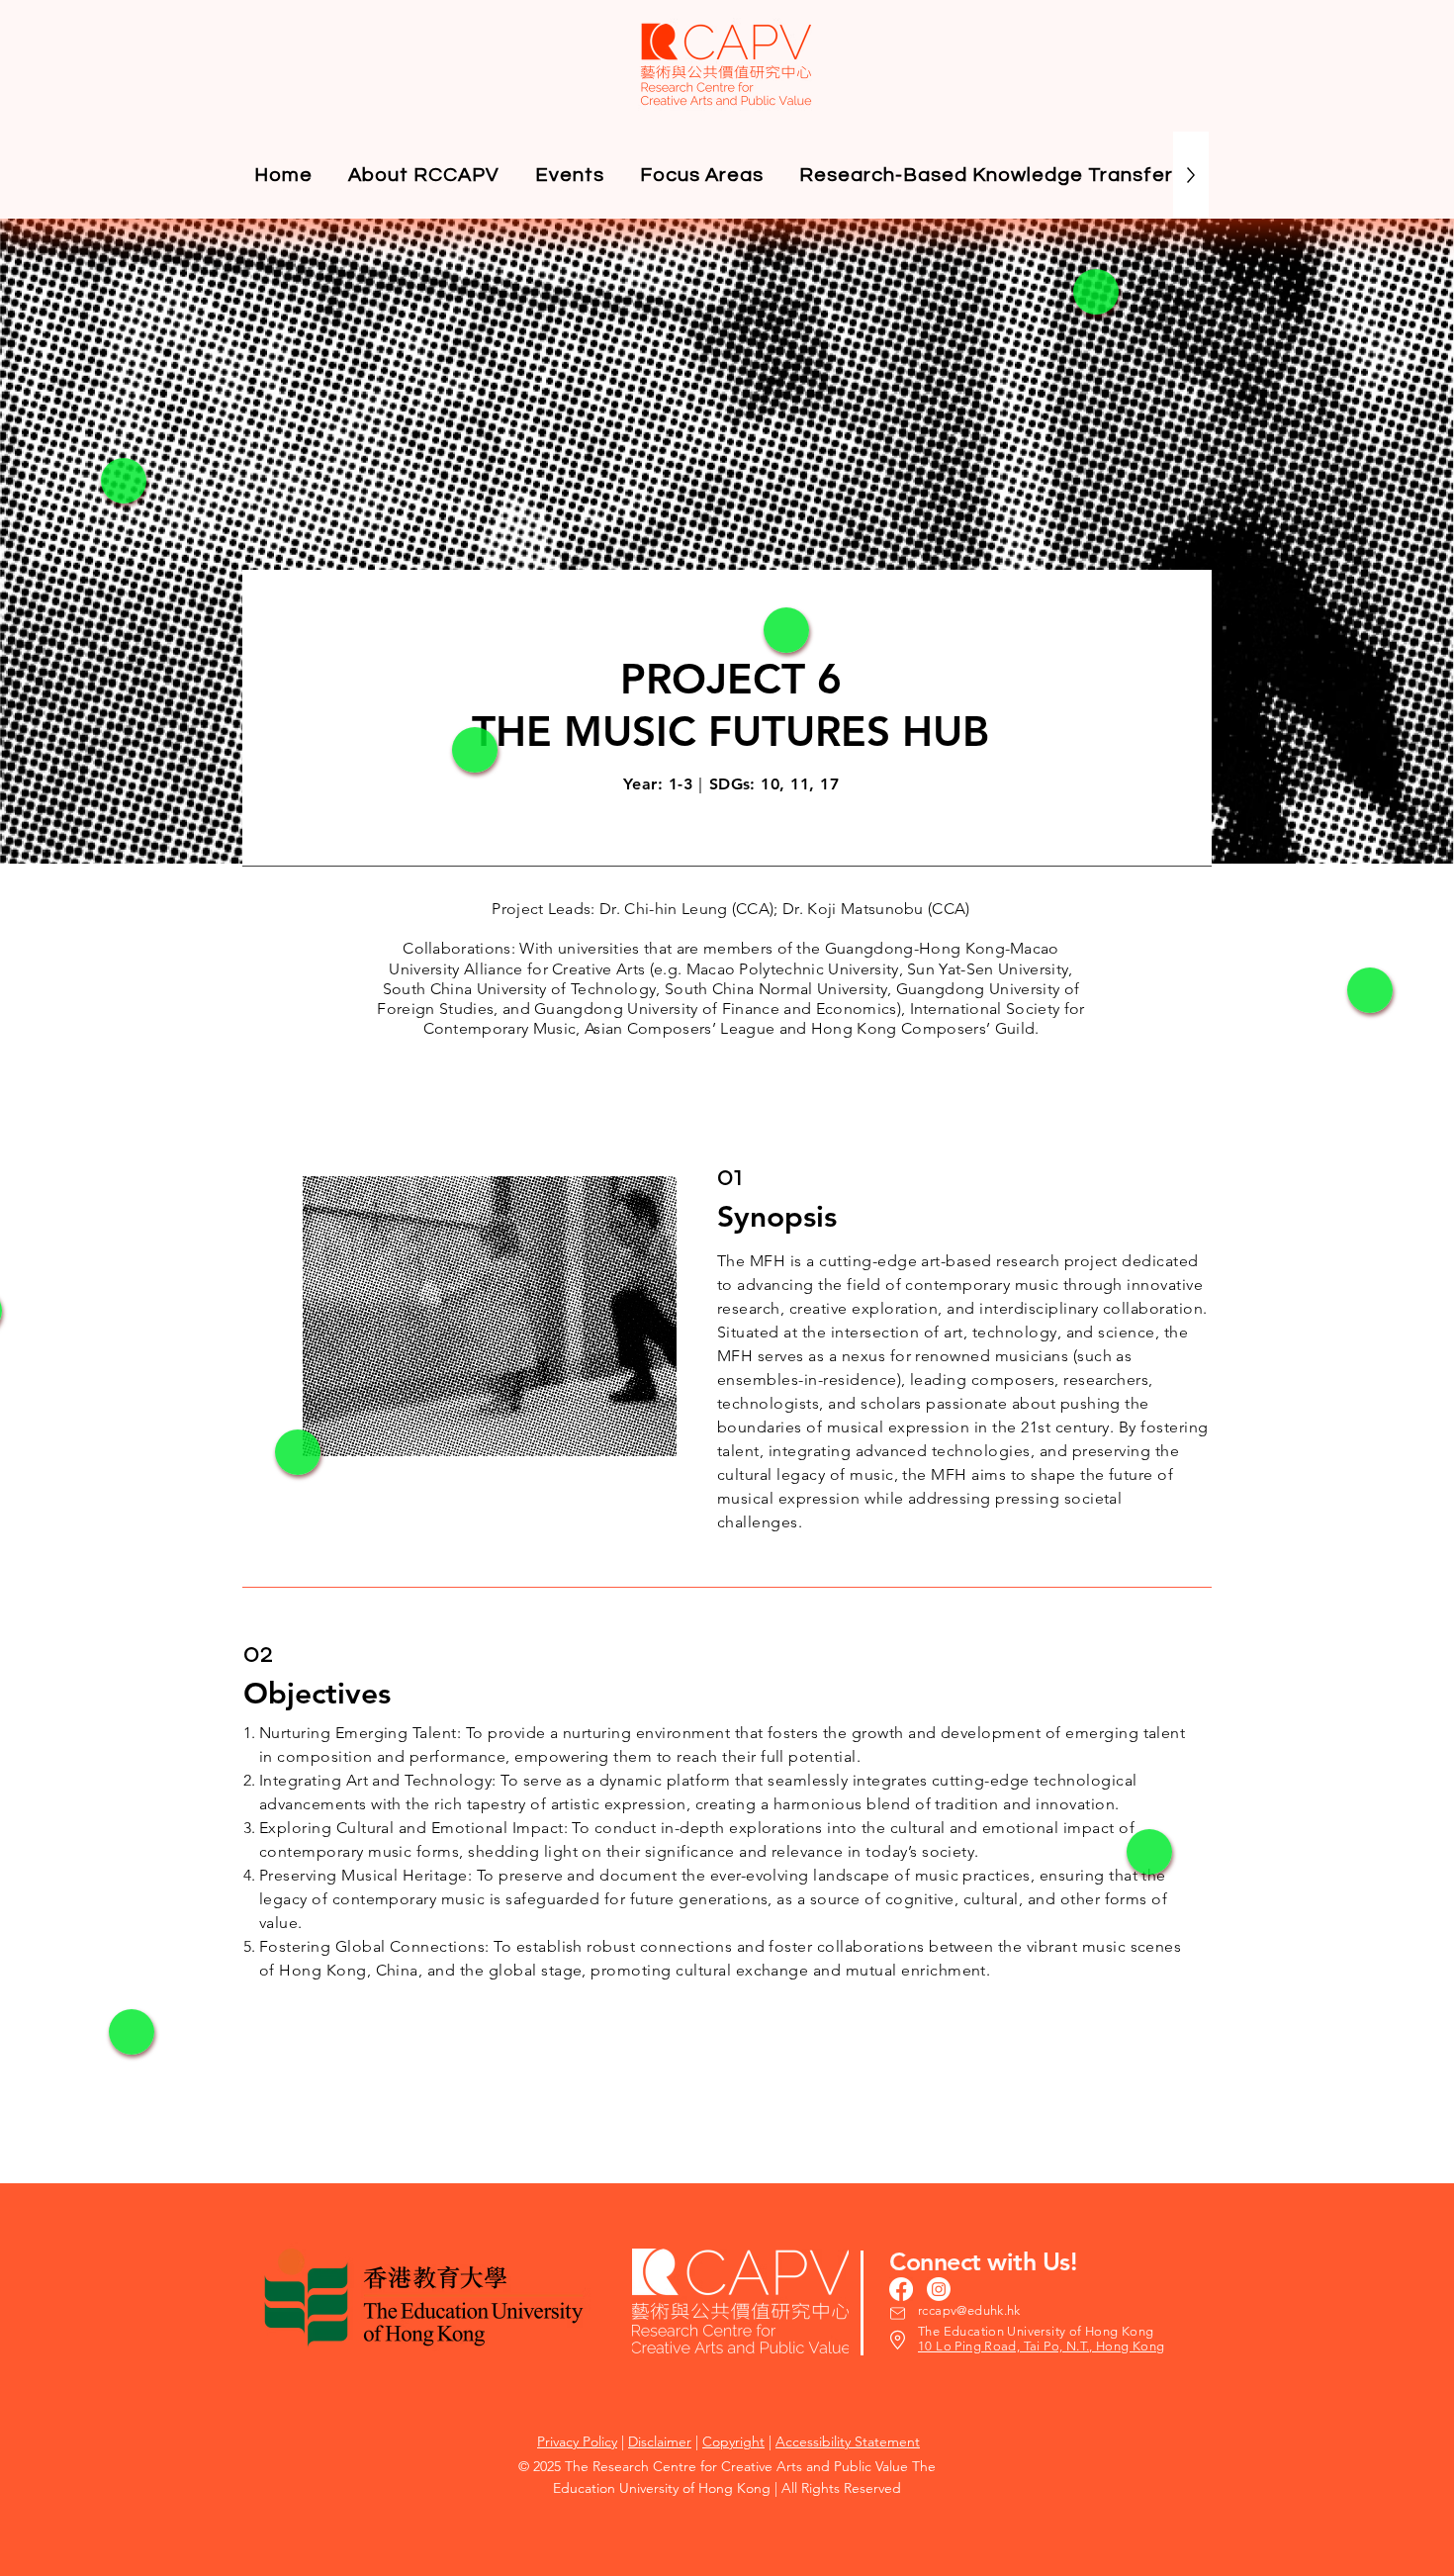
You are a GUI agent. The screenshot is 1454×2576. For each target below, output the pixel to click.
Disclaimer (660, 2441)
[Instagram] (939, 2289)
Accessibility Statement (848, 2441)
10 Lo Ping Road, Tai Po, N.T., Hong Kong (1042, 2346)
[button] (570, 175)
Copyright (733, 2441)
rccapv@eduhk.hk (969, 2310)
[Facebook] (901, 2289)
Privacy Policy (577, 2441)
